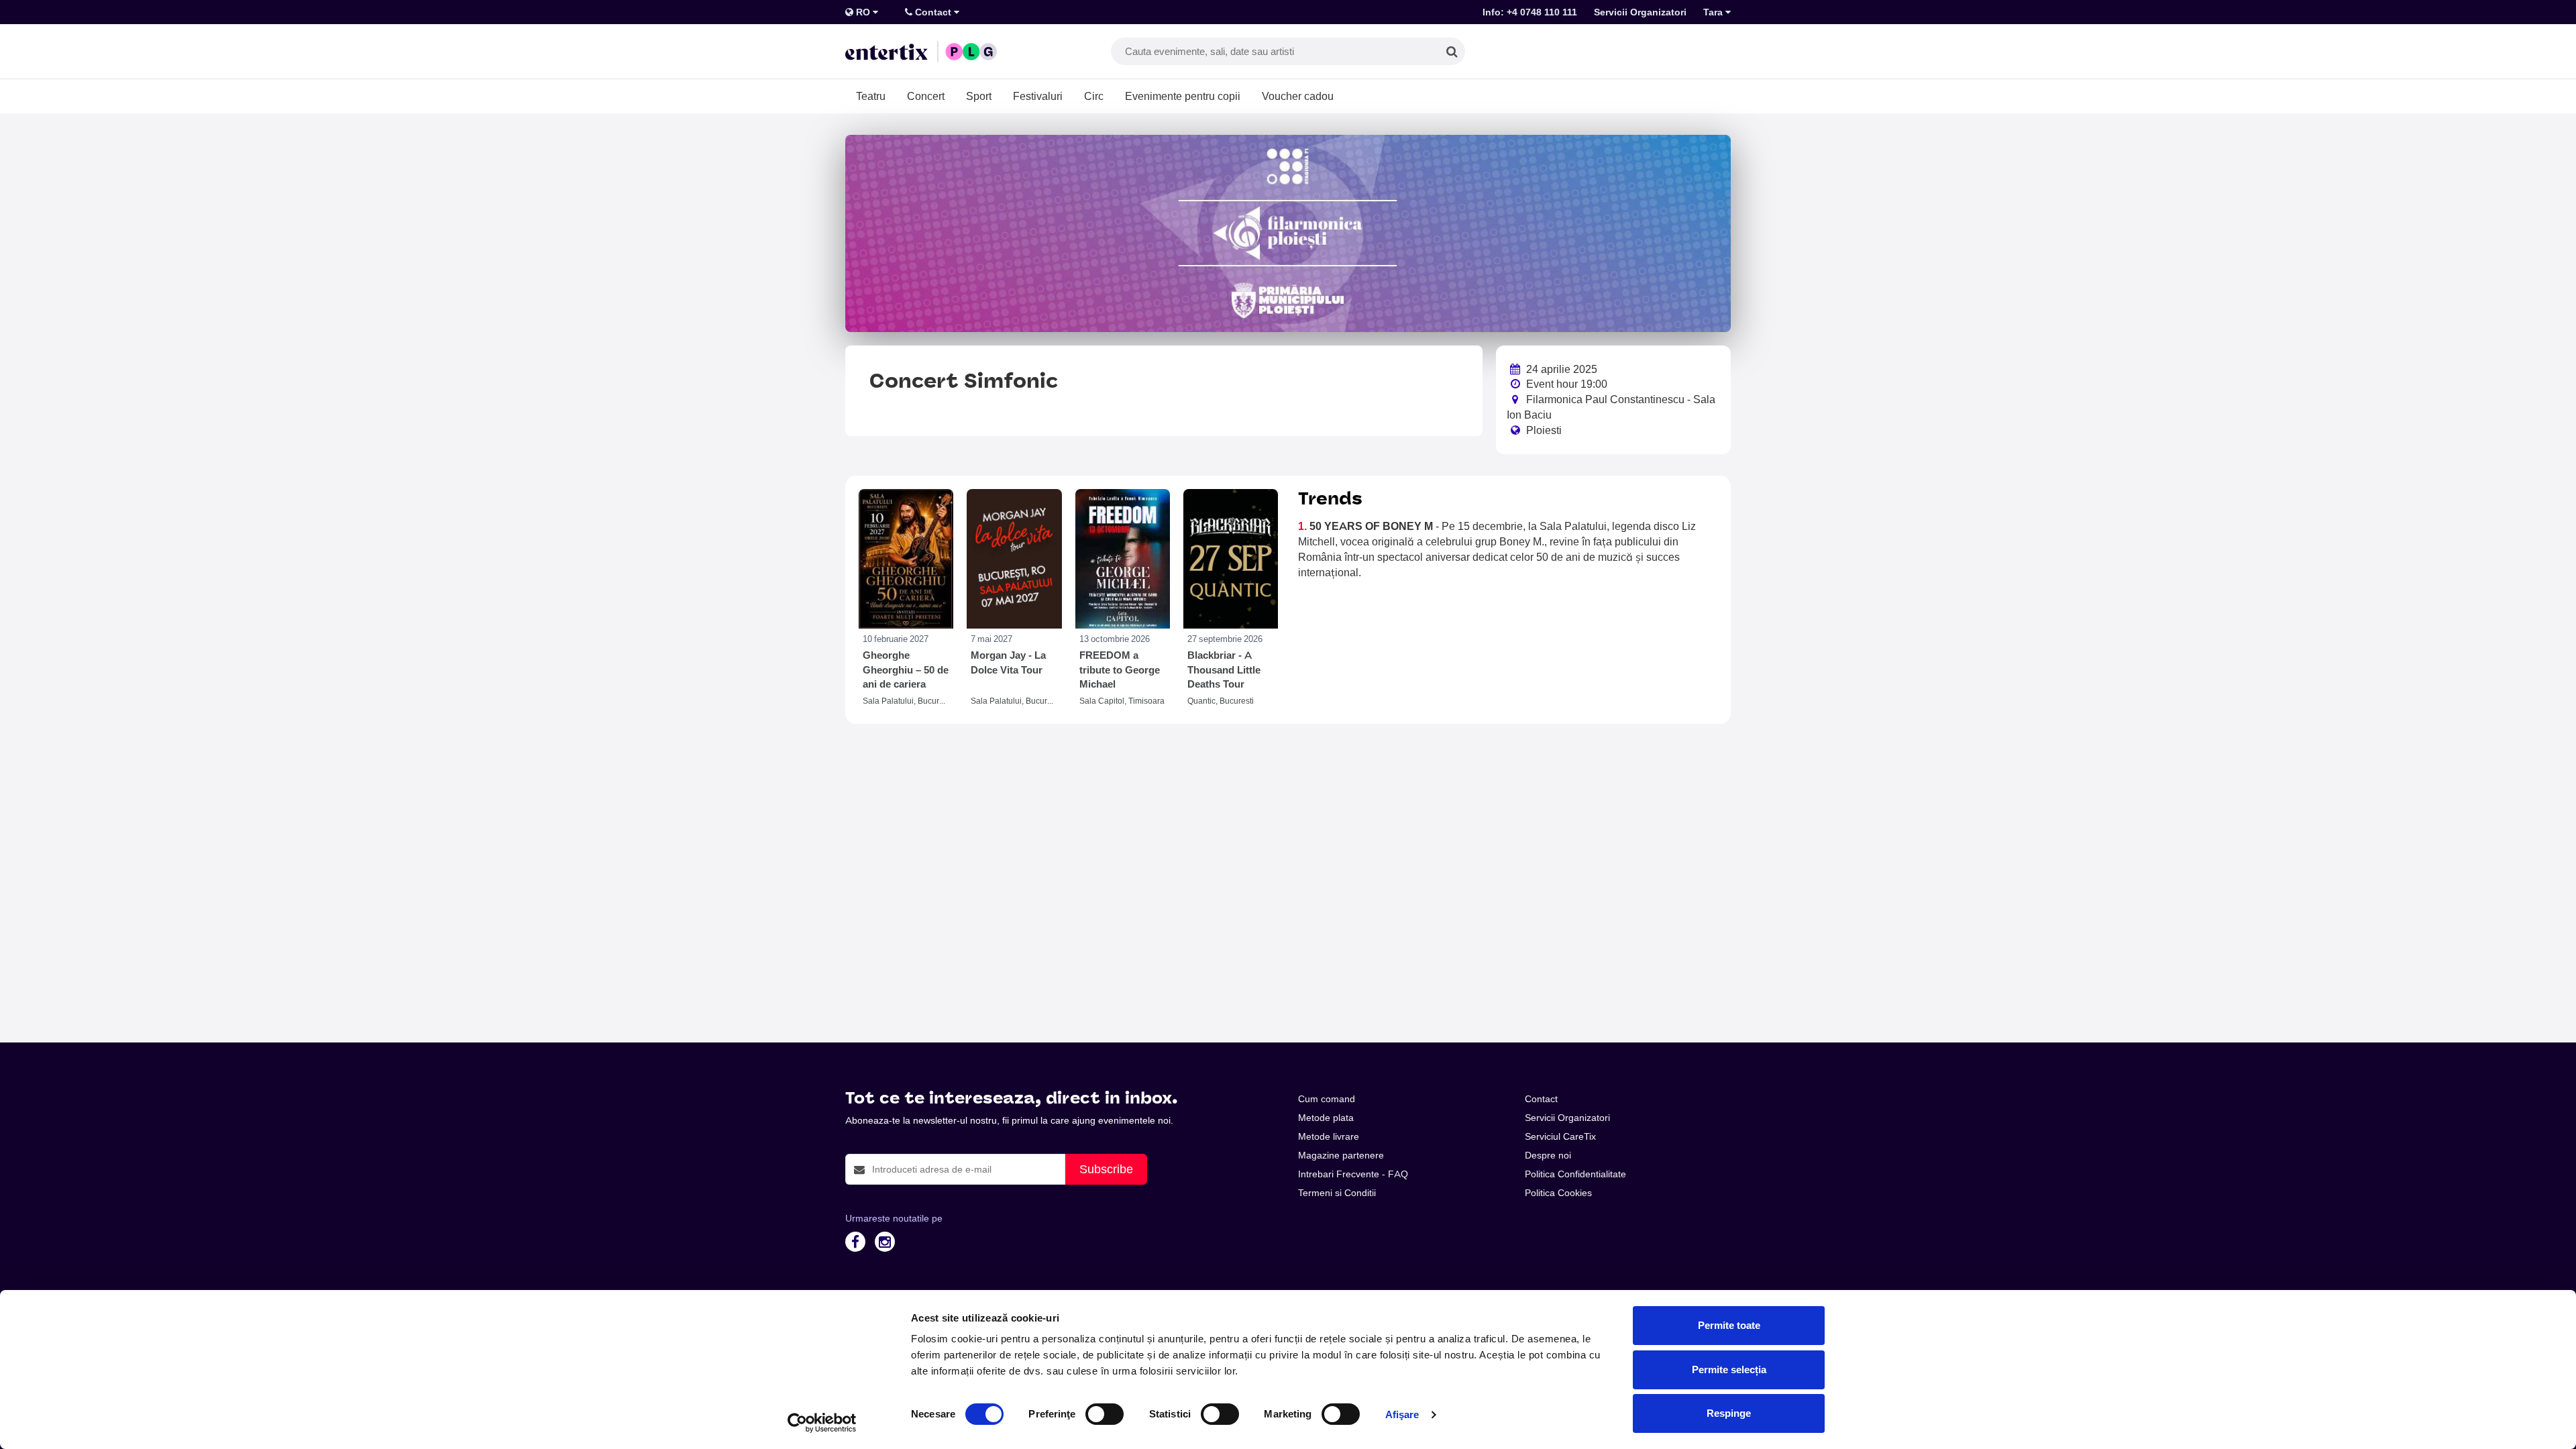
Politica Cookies (1558, 1193)
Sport (979, 96)
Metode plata (1326, 1118)
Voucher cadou (1298, 96)
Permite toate (1729, 1325)
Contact (933, 12)
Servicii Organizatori (1640, 12)
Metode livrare (1329, 1136)
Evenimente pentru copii (1183, 96)
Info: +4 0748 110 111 (1530, 12)
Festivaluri (1038, 96)
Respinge (1729, 1413)
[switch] (1105, 1414)
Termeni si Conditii (1337, 1193)
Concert (926, 96)
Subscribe (1106, 1169)
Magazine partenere (1341, 1155)
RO (863, 12)
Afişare (1402, 1414)
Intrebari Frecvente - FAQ (1353, 1174)
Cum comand (1327, 1099)
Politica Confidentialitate (1575, 1174)
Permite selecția (1729, 1370)
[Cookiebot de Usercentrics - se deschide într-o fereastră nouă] (822, 1423)
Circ (1094, 96)
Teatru (871, 96)
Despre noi (1548, 1155)
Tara (1714, 12)
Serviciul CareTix (1560, 1136)
